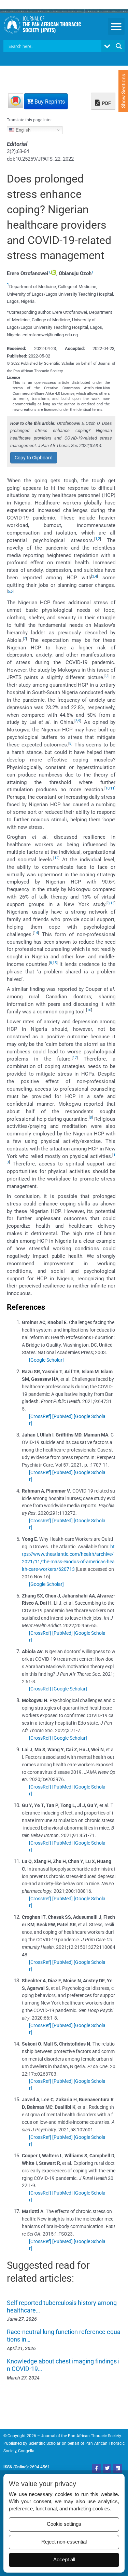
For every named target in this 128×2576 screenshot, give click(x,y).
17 (75, 1058)
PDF (106, 103)
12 (56, 858)
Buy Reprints (49, 102)
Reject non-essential (64, 2542)
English (22, 130)
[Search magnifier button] (119, 46)
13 (112, 903)
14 (36, 933)
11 (112, 788)
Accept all (64, 2560)
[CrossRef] (40, 1416)
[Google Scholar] (46, 1360)
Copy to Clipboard (34, 458)
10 (108, 788)
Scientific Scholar (45, 2443)
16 (89, 1010)
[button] (116, 26)
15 (55, 963)
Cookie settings (64, 2524)
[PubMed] (62, 1416)
